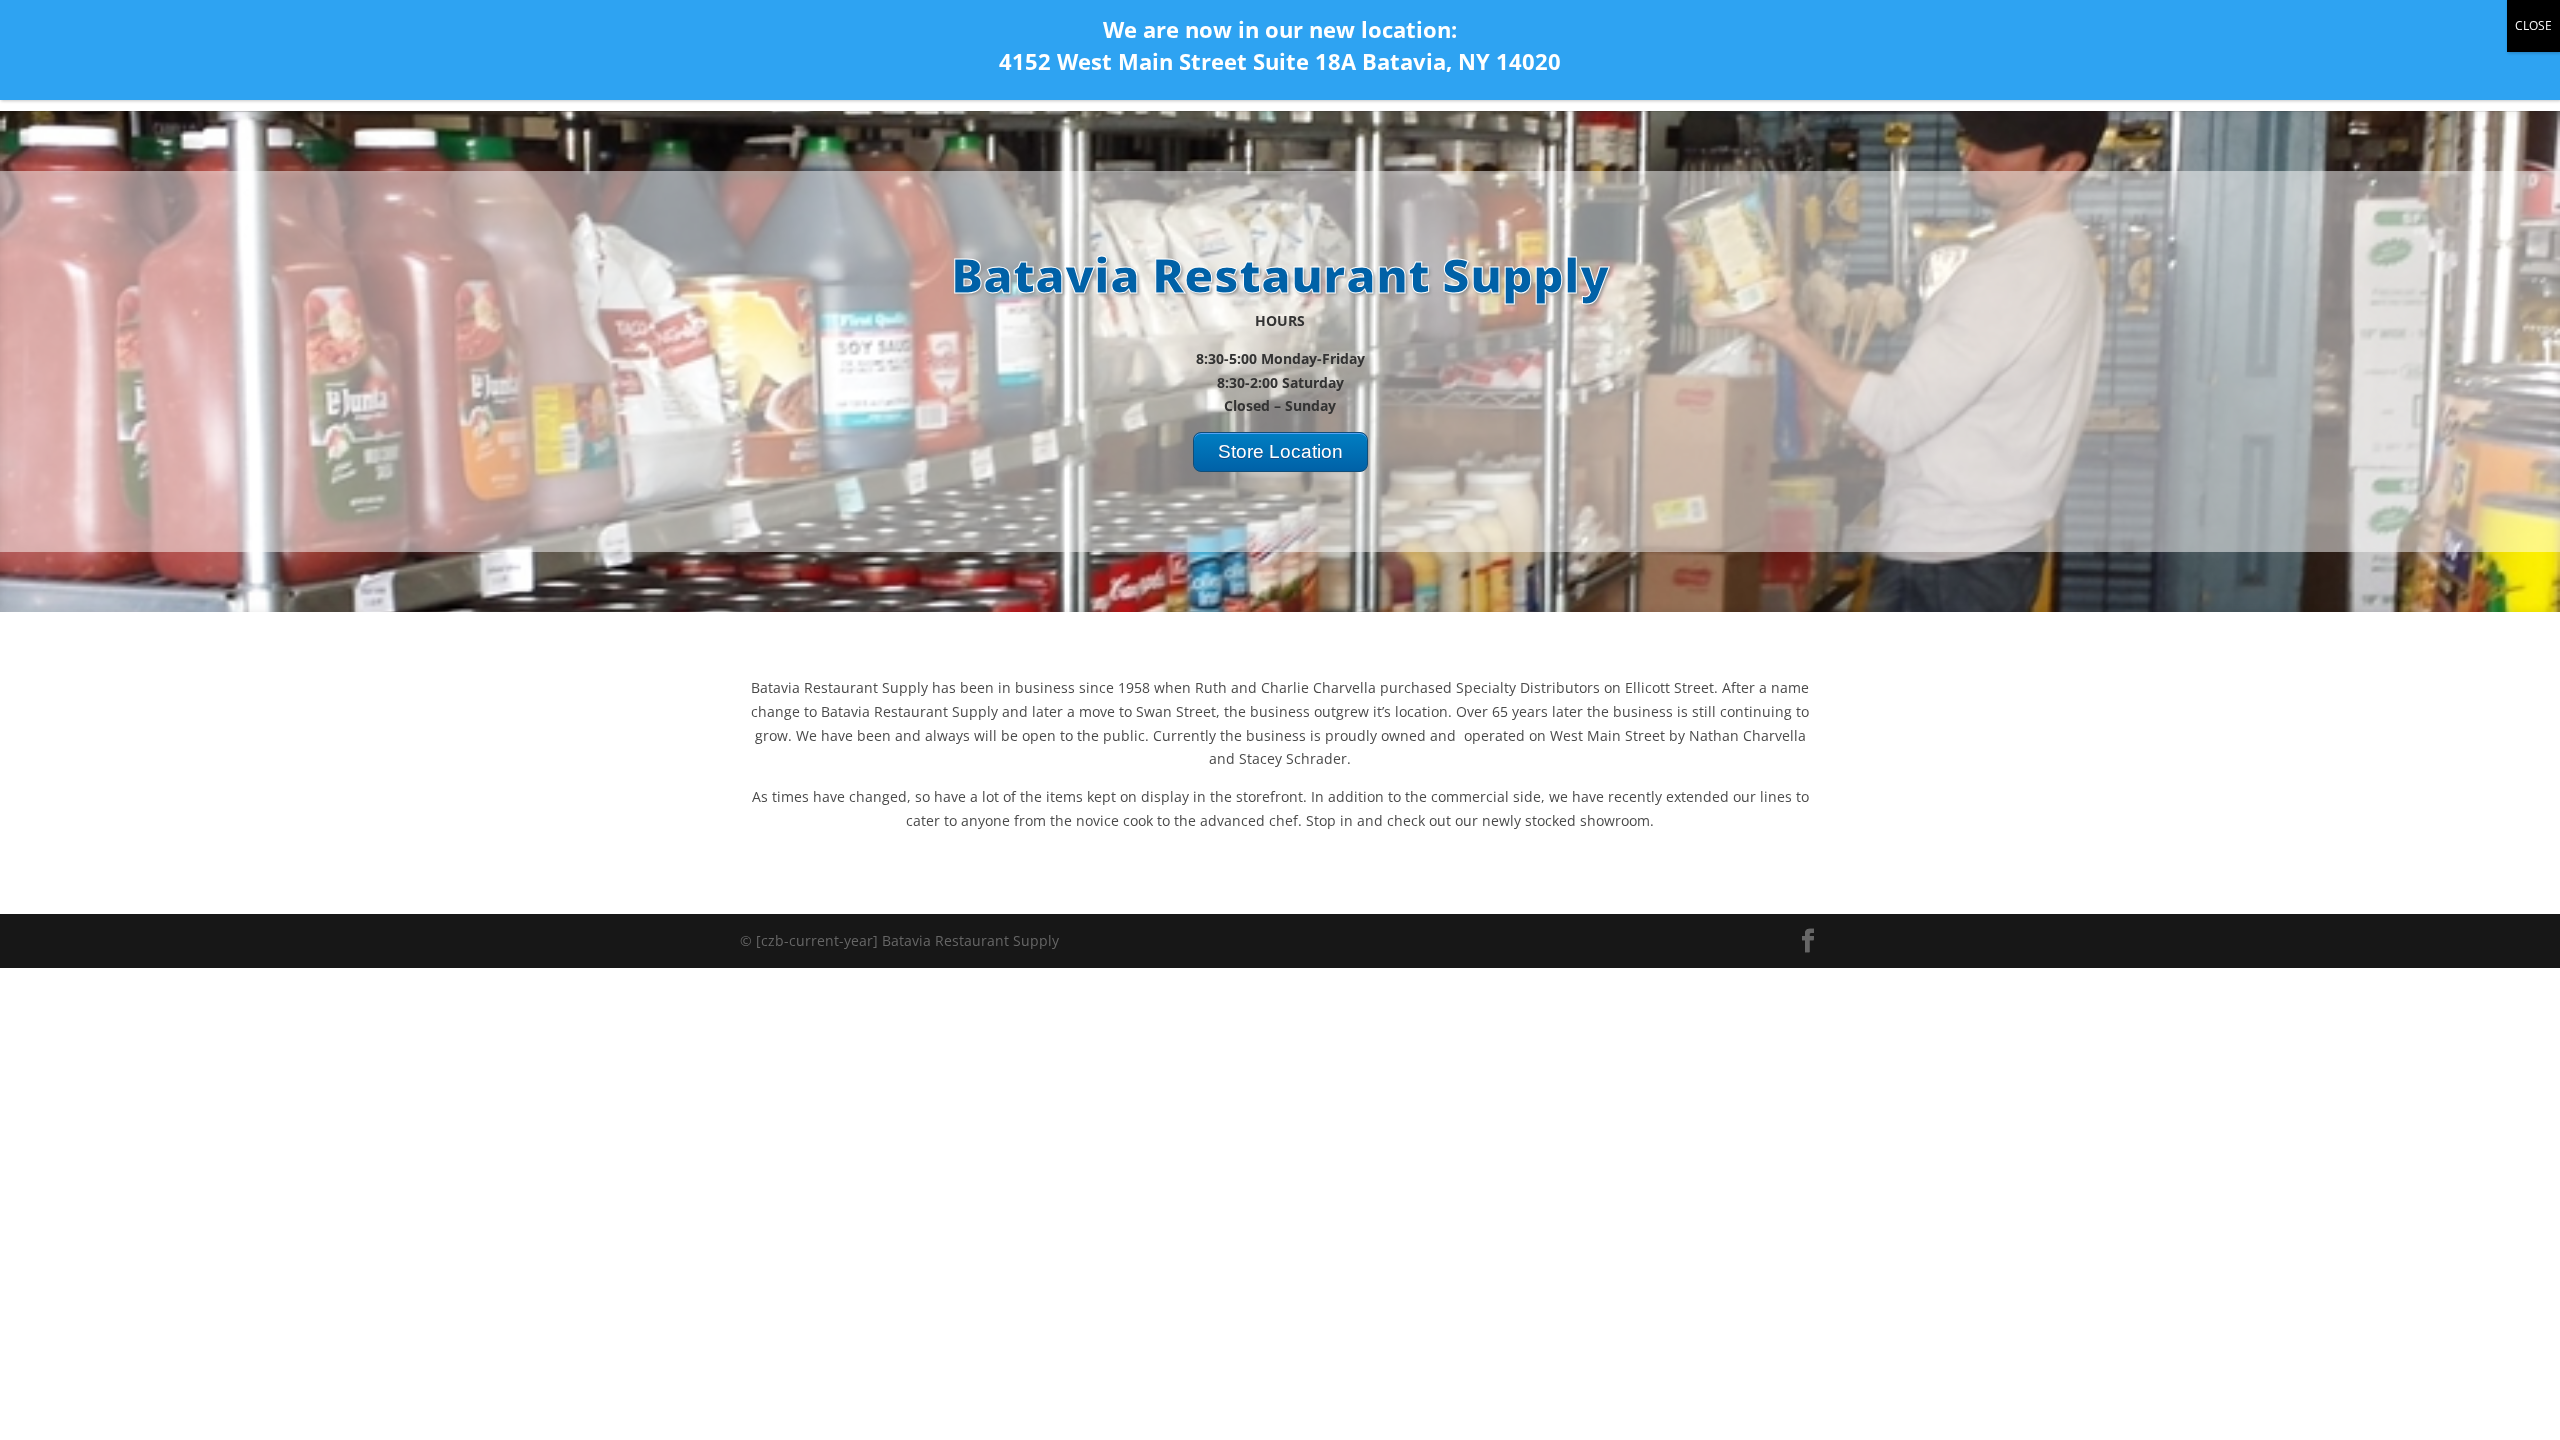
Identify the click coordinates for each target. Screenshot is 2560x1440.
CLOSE (2533, 25)
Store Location (1280, 451)
